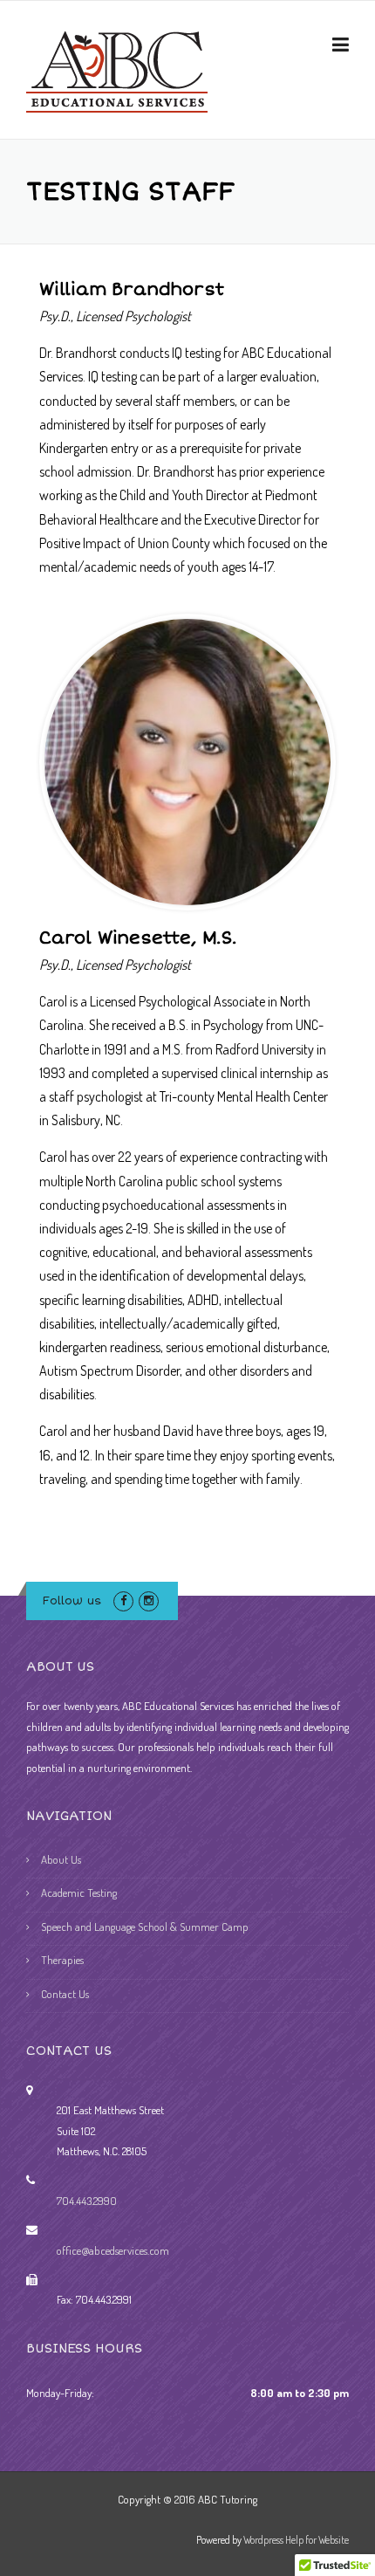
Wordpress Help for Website (296, 2540)
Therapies (62, 1960)
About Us (61, 1859)
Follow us (72, 1601)
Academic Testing (79, 1893)
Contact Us (65, 1994)
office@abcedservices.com (113, 2250)
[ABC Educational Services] (117, 70)
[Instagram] (149, 1600)
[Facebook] (123, 1600)
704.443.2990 (87, 2201)
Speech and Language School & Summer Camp (145, 1927)
